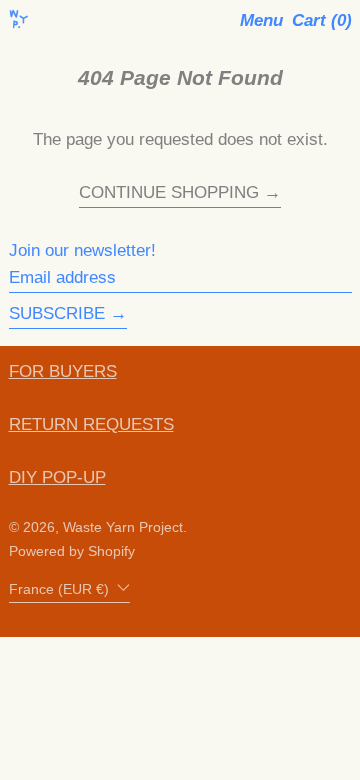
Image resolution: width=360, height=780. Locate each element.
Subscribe (57, 313)
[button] (322, 21)
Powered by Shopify (72, 551)
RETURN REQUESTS (91, 424)
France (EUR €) (61, 589)
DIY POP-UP (57, 477)
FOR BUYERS (63, 371)
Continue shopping (169, 193)
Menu (261, 20)
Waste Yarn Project (123, 527)
